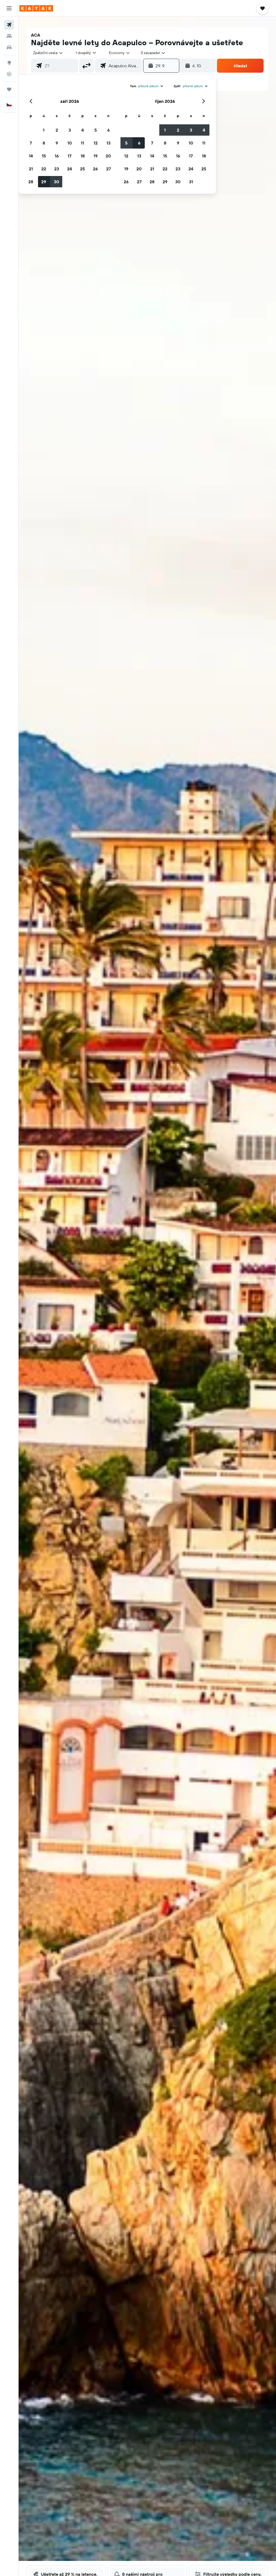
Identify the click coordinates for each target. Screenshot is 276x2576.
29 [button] (44, 182)
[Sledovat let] (9, 74)
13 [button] (108, 143)
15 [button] (44, 156)
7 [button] (31, 143)
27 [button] (108, 169)
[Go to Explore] (9, 63)
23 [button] (57, 169)
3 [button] (70, 130)
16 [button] (57, 156)
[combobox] (120, 53)
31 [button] (191, 182)
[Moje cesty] (9, 89)
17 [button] (70, 156)
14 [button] (31, 156)
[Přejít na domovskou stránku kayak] (36, 8)
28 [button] (31, 182)
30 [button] (57, 182)
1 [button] (44, 130)
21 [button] (31, 169)
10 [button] (70, 143)
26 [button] (95, 169)
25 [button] (82, 169)
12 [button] (96, 143)
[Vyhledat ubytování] (9, 36)
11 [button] (82, 143)
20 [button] (108, 156)
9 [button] (57, 143)
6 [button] (108, 130)
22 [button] (44, 169)
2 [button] (57, 130)
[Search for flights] (9, 25)
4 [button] (83, 130)
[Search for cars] (9, 47)
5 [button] (96, 130)
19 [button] (96, 156)
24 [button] (70, 169)
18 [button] (83, 156)
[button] (9, 8)
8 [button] (44, 143)
